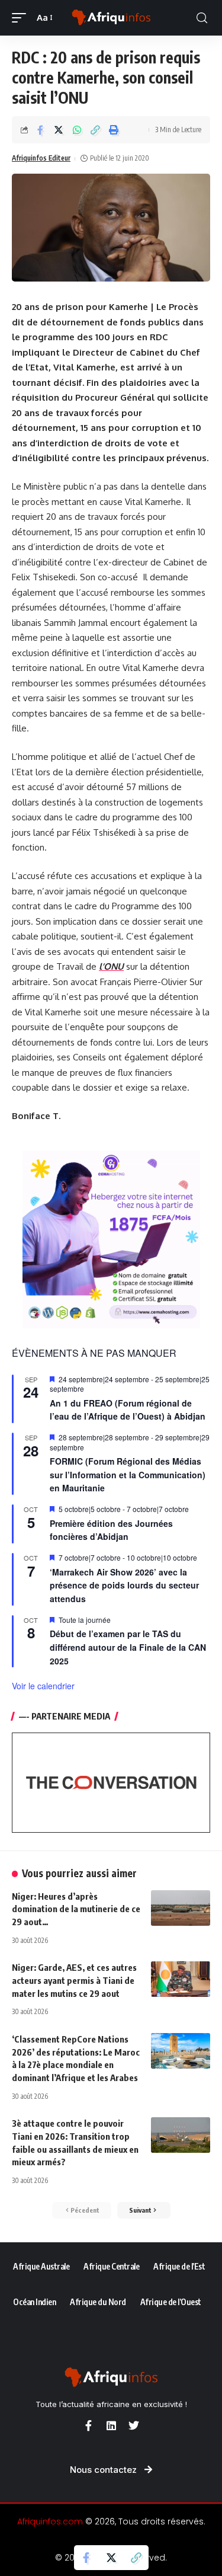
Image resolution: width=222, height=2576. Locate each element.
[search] (202, 18)
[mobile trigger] (22, 18)
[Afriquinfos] (111, 18)
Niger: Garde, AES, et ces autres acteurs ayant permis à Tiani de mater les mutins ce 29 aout (74, 1980)
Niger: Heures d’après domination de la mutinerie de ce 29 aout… (76, 1909)
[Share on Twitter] (59, 130)
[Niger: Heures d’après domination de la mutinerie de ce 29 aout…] (181, 1908)
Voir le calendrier (43, 1686)
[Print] (114, 130)
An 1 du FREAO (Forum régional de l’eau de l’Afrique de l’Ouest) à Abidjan (128, 1410)
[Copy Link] (95, 130)
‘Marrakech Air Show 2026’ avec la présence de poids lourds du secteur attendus (124, 1585)
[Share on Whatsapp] (77, 130)
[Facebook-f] (89, 2425)
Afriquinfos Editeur (41, 158)
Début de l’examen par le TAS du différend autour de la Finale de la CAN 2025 (128, 1647)
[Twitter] (134, 2425)
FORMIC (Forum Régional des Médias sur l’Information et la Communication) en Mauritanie (128, 1474)
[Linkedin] (111, 2425)
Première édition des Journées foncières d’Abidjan (111, 1530)
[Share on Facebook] (40, 130)
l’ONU (111, 966)
